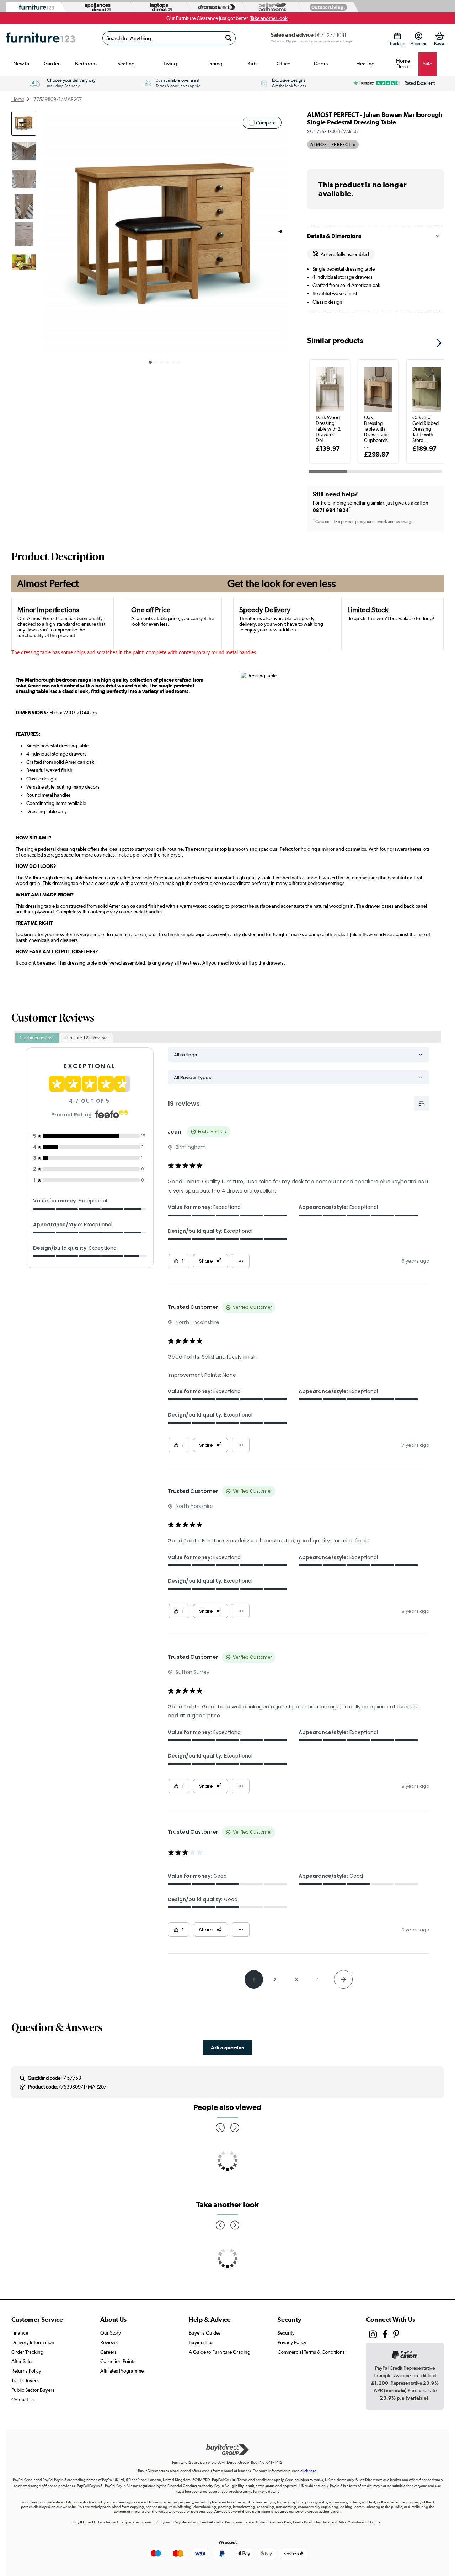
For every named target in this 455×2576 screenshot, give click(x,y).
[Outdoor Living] (327, 7)
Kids (252, 64)
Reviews (109, 2342)
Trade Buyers (25, 2380)
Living (170, 64)
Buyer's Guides (205, 2333)
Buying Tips (201, 2342)
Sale (427, 64)
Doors (321, 64)
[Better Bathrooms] (271, 7)
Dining (215, 64)
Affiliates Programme (122, 2371)
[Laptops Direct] (159, 7)
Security (286, 2333)
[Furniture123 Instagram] (373, 2336)
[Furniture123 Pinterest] (396, 2335)
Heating (365, 64)
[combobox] (169, 38)
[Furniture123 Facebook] (385, 2335)
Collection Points (118, 2361)
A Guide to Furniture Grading (220, 2352)
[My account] (419, 36)
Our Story (111, 2333)
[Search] (229, 38)
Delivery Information (33, 2342)
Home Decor (403, 64)
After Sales (22, 2361)
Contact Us (23, 2400)
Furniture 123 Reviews (87, 1038)
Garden (52, 64)
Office (283, 64)
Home (18, 99)
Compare (266, 123)
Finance (20, 2333)
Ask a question (227, 2047)
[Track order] (397, 36)
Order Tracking (27, 2352)
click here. (309, 2471)
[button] (280, 231)
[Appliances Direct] (97, 7)
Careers (108, 2352)
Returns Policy (26, 2371)
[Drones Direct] (215, 7)
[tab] (37, 1038)
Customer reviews (37, 1038)
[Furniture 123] (35, 7)
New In (21, 64)
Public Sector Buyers (33, 2390)
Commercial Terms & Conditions (311, 2352)
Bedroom (86, 64)
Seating (126, 64)
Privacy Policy (292, 2342)
